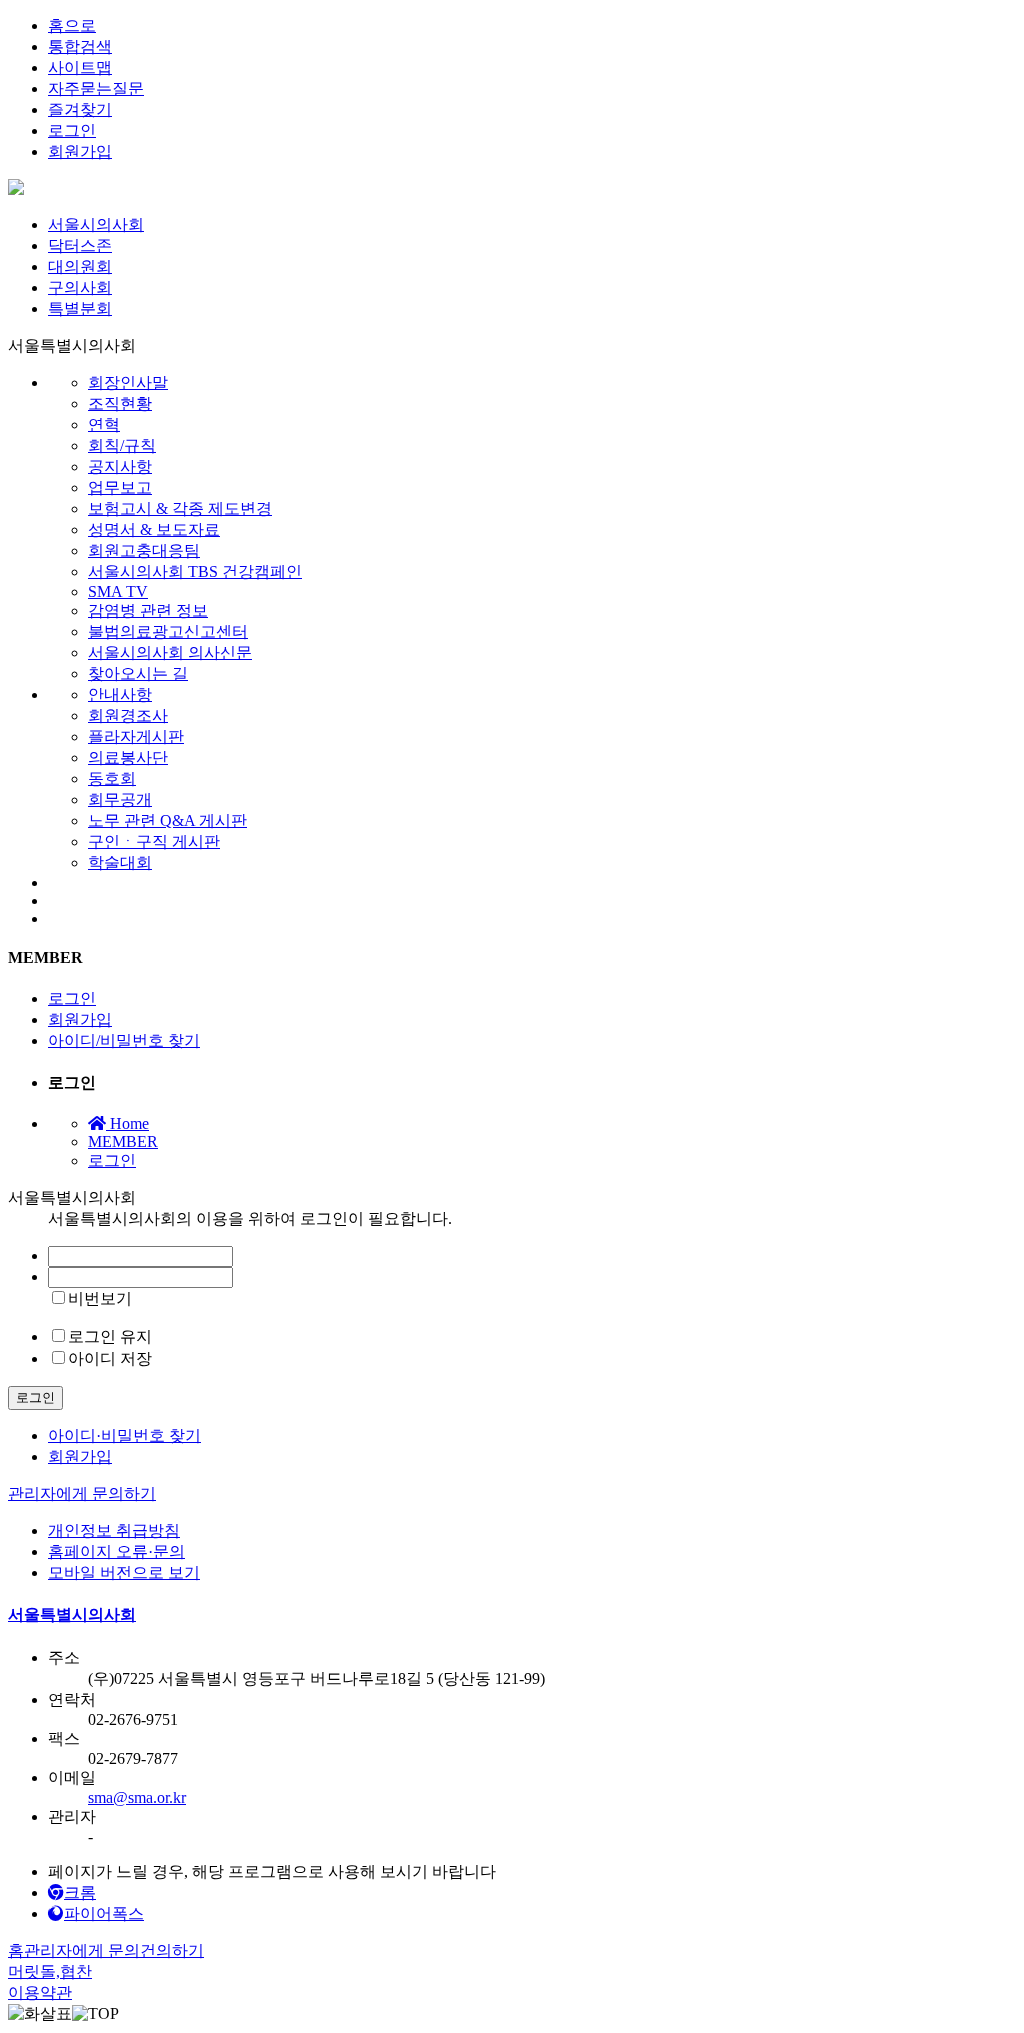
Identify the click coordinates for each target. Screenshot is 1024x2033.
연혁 (104, 424)
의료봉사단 (128, 757)
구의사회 (80, 287)
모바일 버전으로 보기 (124, 1572)
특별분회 (80, 308)
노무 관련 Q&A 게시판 (167, 820)
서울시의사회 (96, 224)
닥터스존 (80, 245)
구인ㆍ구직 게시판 (154, 841)
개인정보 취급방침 (114, 1530)
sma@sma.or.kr (137, 1797)
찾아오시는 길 (138, 673)
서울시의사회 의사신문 (170, 652)
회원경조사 (128, 715)
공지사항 (120, 466)
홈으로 (72, 25)
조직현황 (120, 403)
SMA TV (118, 591)
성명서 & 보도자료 (154, 529)
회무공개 (120, 799)
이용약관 (40, 1992)
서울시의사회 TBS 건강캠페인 (195, 571)
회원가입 (80, 151)
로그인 (72, 130)
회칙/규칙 (122, 445)
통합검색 (80, 46)
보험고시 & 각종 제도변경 (180, 508)
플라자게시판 (136, 736)
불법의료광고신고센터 (168, 631)
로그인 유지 (110, 1336)
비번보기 (100, 1298)
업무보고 (120, 487)
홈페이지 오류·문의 (116, 1551)
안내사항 (120, 694)
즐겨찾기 (80, 109)
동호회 (112, 778)
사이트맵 (80, 67)
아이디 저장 (110, 1358)
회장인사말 (128, 382)
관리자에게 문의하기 (82, 1493)
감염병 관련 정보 (148, 610)
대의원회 (80, 266)
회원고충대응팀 (144, 550)
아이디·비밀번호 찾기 (124, 1435)
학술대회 (120, 862)
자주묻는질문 (96, 88)
